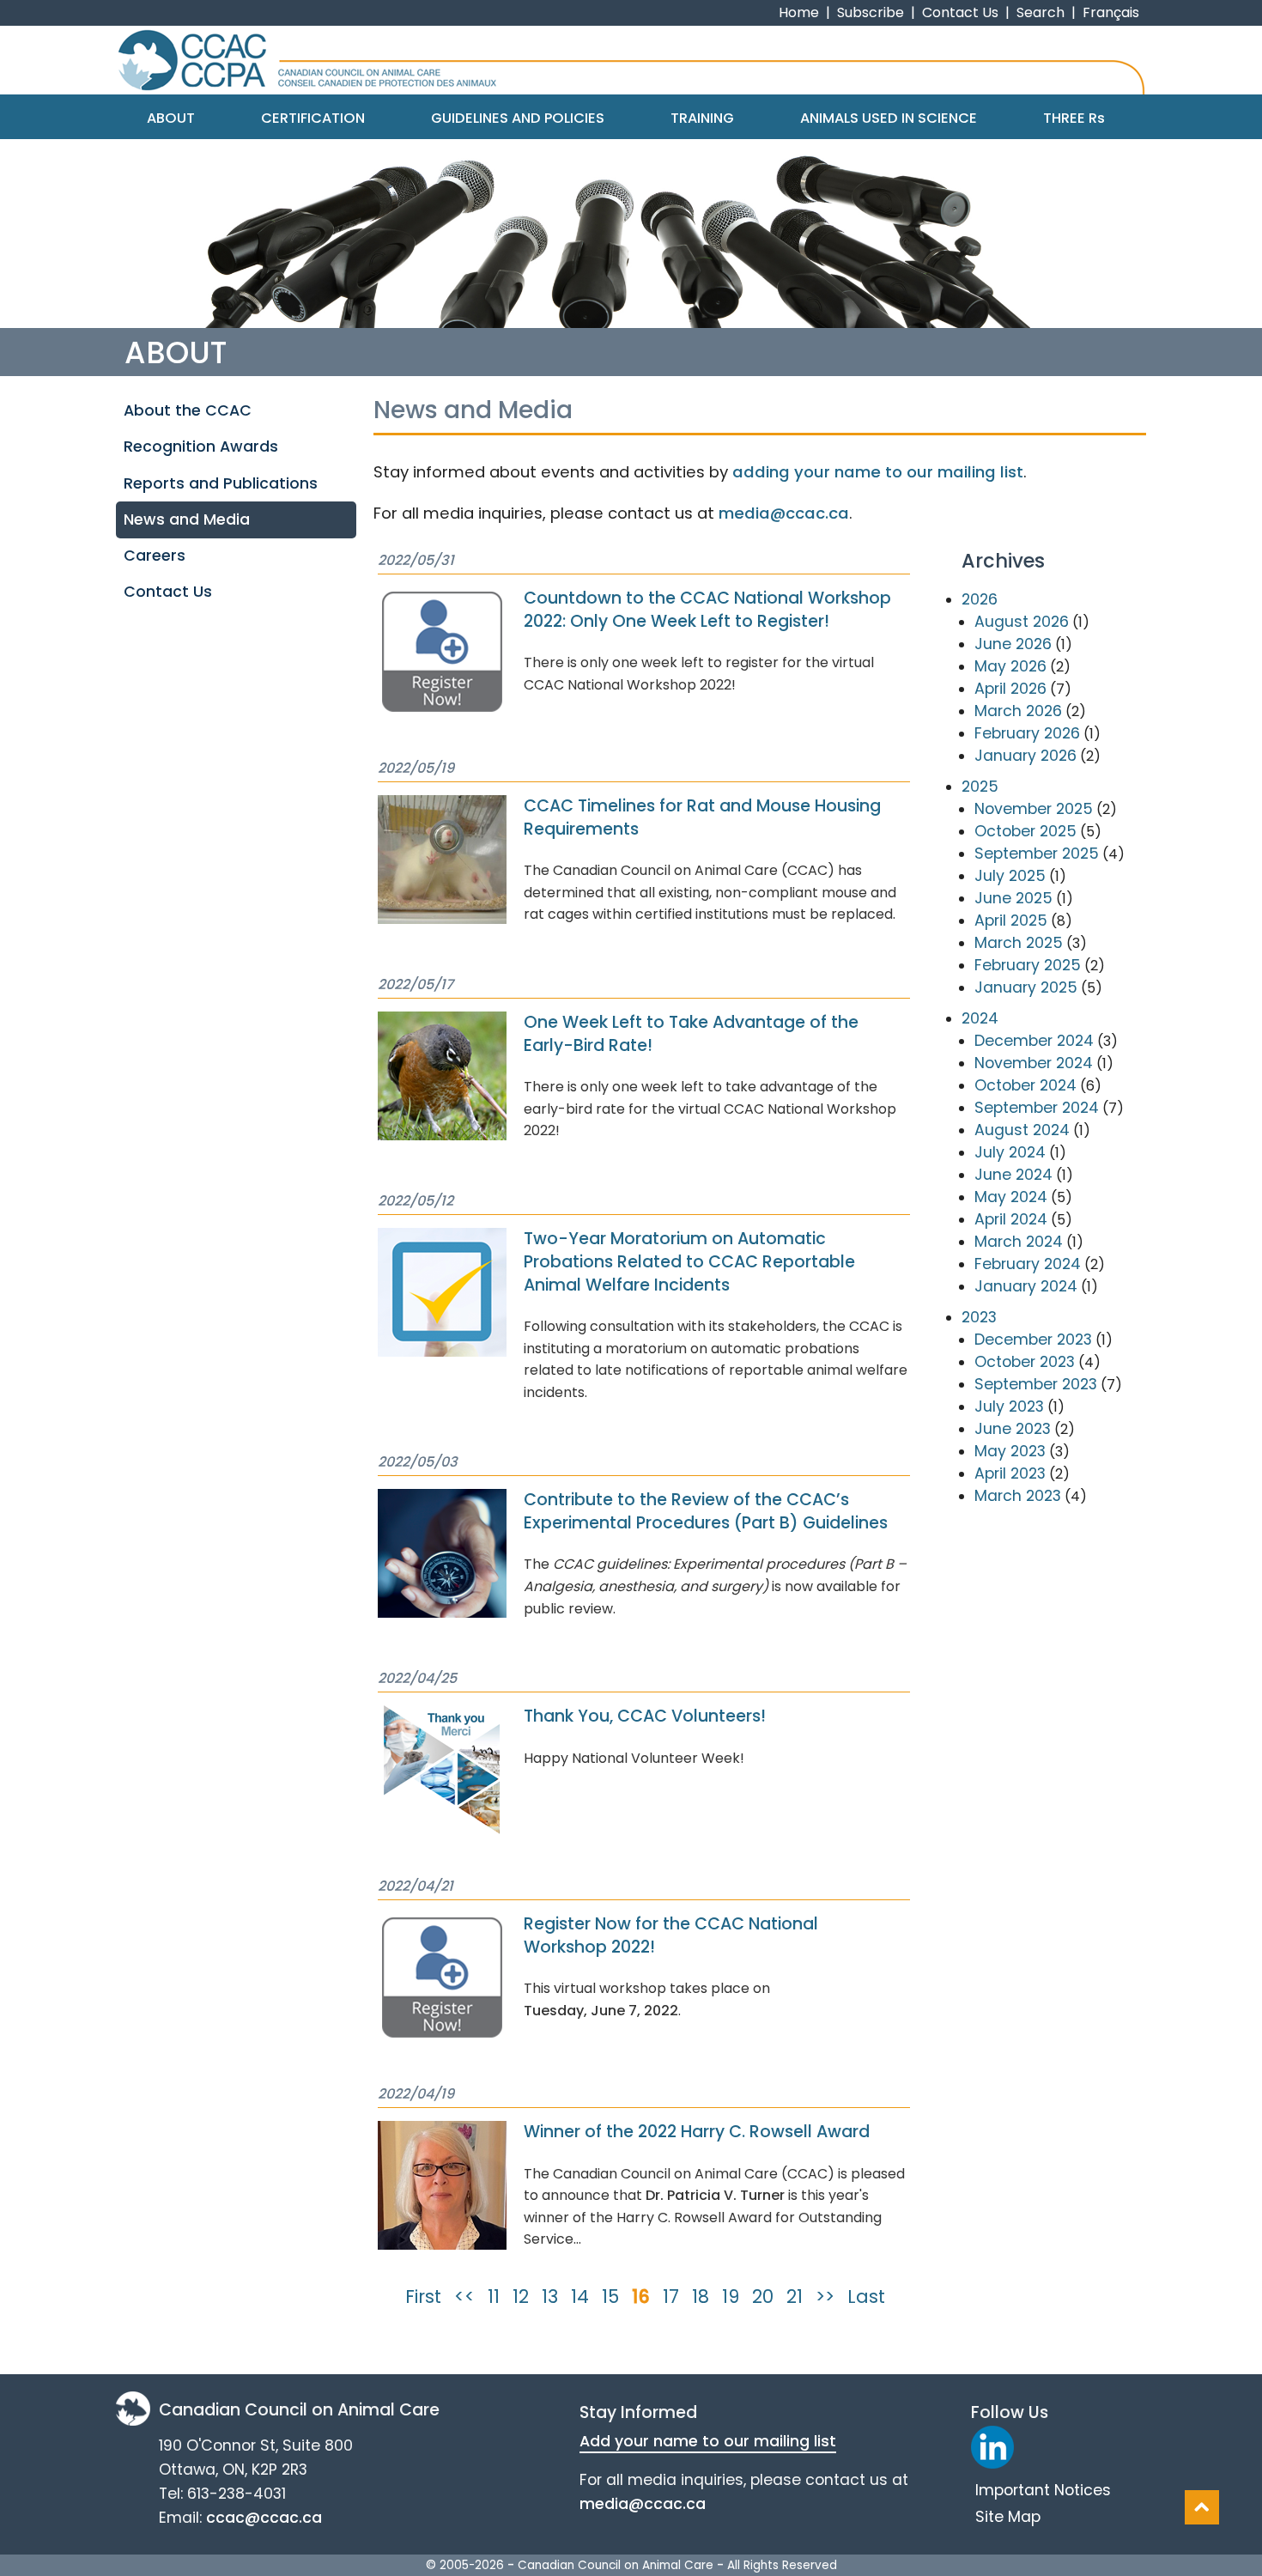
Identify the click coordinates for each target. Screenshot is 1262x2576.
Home (799, 12)
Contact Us (960, 12)
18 (701, 2297)
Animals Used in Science (889, 118)
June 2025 (1013, 898)
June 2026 (1013, 644)
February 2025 (1028, 965)
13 (550, 2297)
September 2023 (1036, 1384)
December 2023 (1033, 1340)
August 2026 (1022, 622)
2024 (980, 1018)
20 (763, 2297)
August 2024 (1022, 1130)
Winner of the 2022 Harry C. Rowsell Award (697, 2132)
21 (795, 2297)
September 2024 (1037, 1108)
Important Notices (1043, 2490)
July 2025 (1010, 876)
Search (1041, 12)
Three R (1074, 118)
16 (641, 2297)
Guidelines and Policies (518, 118)
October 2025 (1025, 831)
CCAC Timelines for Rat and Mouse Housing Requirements (702, 817)
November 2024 (1034, 1063)
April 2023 (1010, 1473)
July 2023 (1009, 1406)
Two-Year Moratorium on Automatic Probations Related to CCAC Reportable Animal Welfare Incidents (689, 1262)
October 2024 (1025, 1085)
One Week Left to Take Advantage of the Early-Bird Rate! (691, 1034)
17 (671, 2297)
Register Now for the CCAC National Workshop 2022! (671, 1935)
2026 (980, 599)
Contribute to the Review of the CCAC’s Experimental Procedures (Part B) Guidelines (706, 1511)
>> (825, 2297)
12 (521, 2297)
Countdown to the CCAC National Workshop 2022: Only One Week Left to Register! (707, 610)
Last (866, 2297)
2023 (979, 1317)
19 (731, 2297)
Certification (313, 118)
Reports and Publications (221, 483)
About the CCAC (188, 410)
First (423, 2297)
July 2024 (1010, 1152)
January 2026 (1025, 756)
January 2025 (1026, 987)
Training (702, 118)
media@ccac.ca (784, 513)
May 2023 (1010, 1451)
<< (464, 2297)
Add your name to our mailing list (708, 2441)
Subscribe (871, 12)
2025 (980, 787)
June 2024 (1013, 1175)
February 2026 (1027, 733)
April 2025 (1011, 920)
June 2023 (1013, 1429)
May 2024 (1011, 1197)
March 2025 (1019, 943)
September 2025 (1037, 854)
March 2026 (1018, 711)
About (171, 118)
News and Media (187, 519)
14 (580, 2297)
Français (1111, 12)
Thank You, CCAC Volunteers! (645, 1716)
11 (494, 2297)
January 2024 (1026, 1286)
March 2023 (1018, 1496)
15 (610, 2297)
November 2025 (1034, 809)
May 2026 (1010, 666)
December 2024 (1034, 1041)
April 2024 (1011, 1219)
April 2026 (1010, 689)
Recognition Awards (201, 447)
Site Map (1008, 2517)
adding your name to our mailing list (878, 472)
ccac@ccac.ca (264, 2518)
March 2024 (1019, 1242)
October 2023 (1025, 1362)
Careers (155, 556)
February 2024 (1028, 1264)
